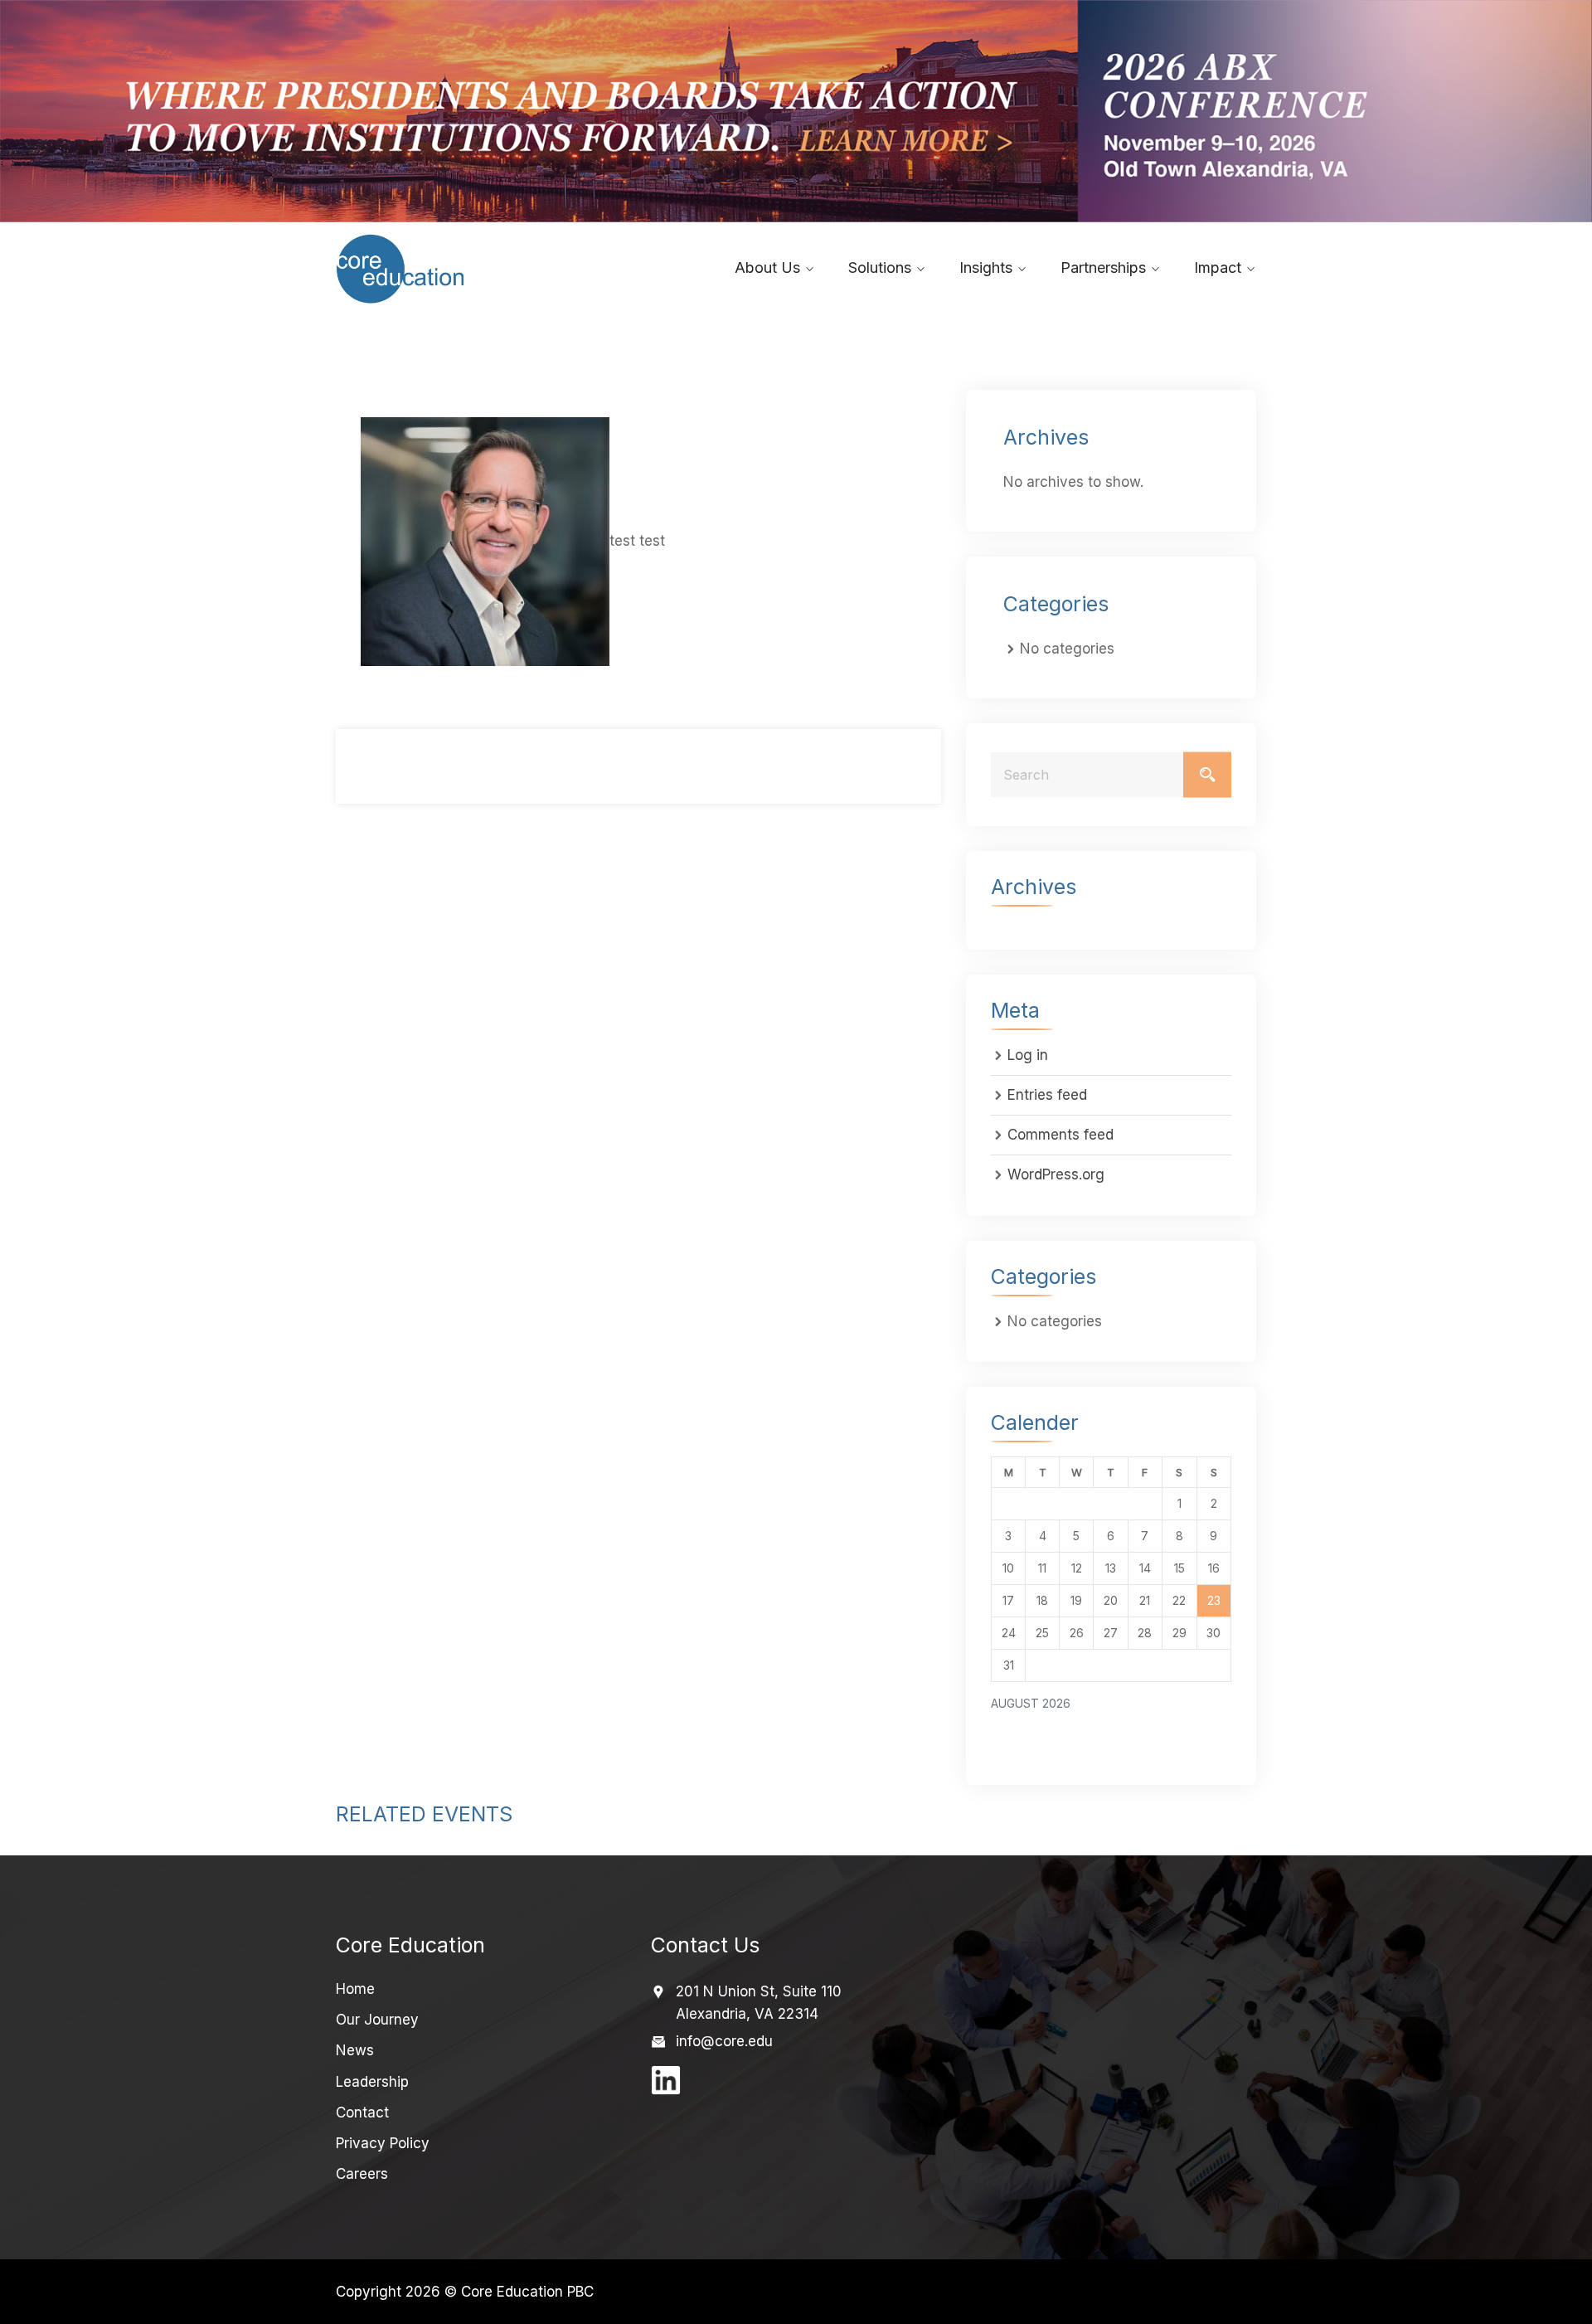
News (355, 2050)
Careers (362, 2174)
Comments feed (1061, 1135)
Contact (362, 2113)
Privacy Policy (383, 2143)
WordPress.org (1056, 1174)
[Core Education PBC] (442, 269)
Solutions (880, 267)
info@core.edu (724, 2041)
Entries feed (1047, 1095)
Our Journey (377, 2020)
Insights (986, 267)
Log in (1028, 1055)
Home (355, 1989)
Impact (1218, 267)
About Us (767, 267)
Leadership (372, 2082)
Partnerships (1103, 267)
